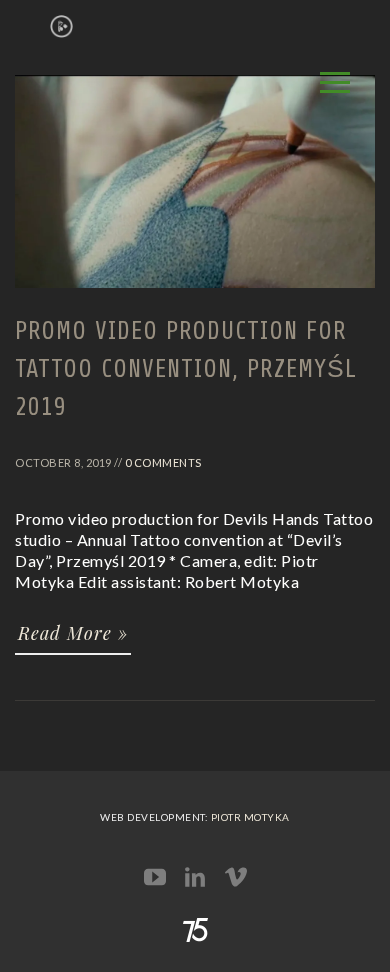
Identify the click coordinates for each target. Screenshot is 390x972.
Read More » (73, 633)
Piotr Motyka (250, 817)
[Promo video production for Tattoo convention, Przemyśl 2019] (195, 297)
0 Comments (163, 462)
